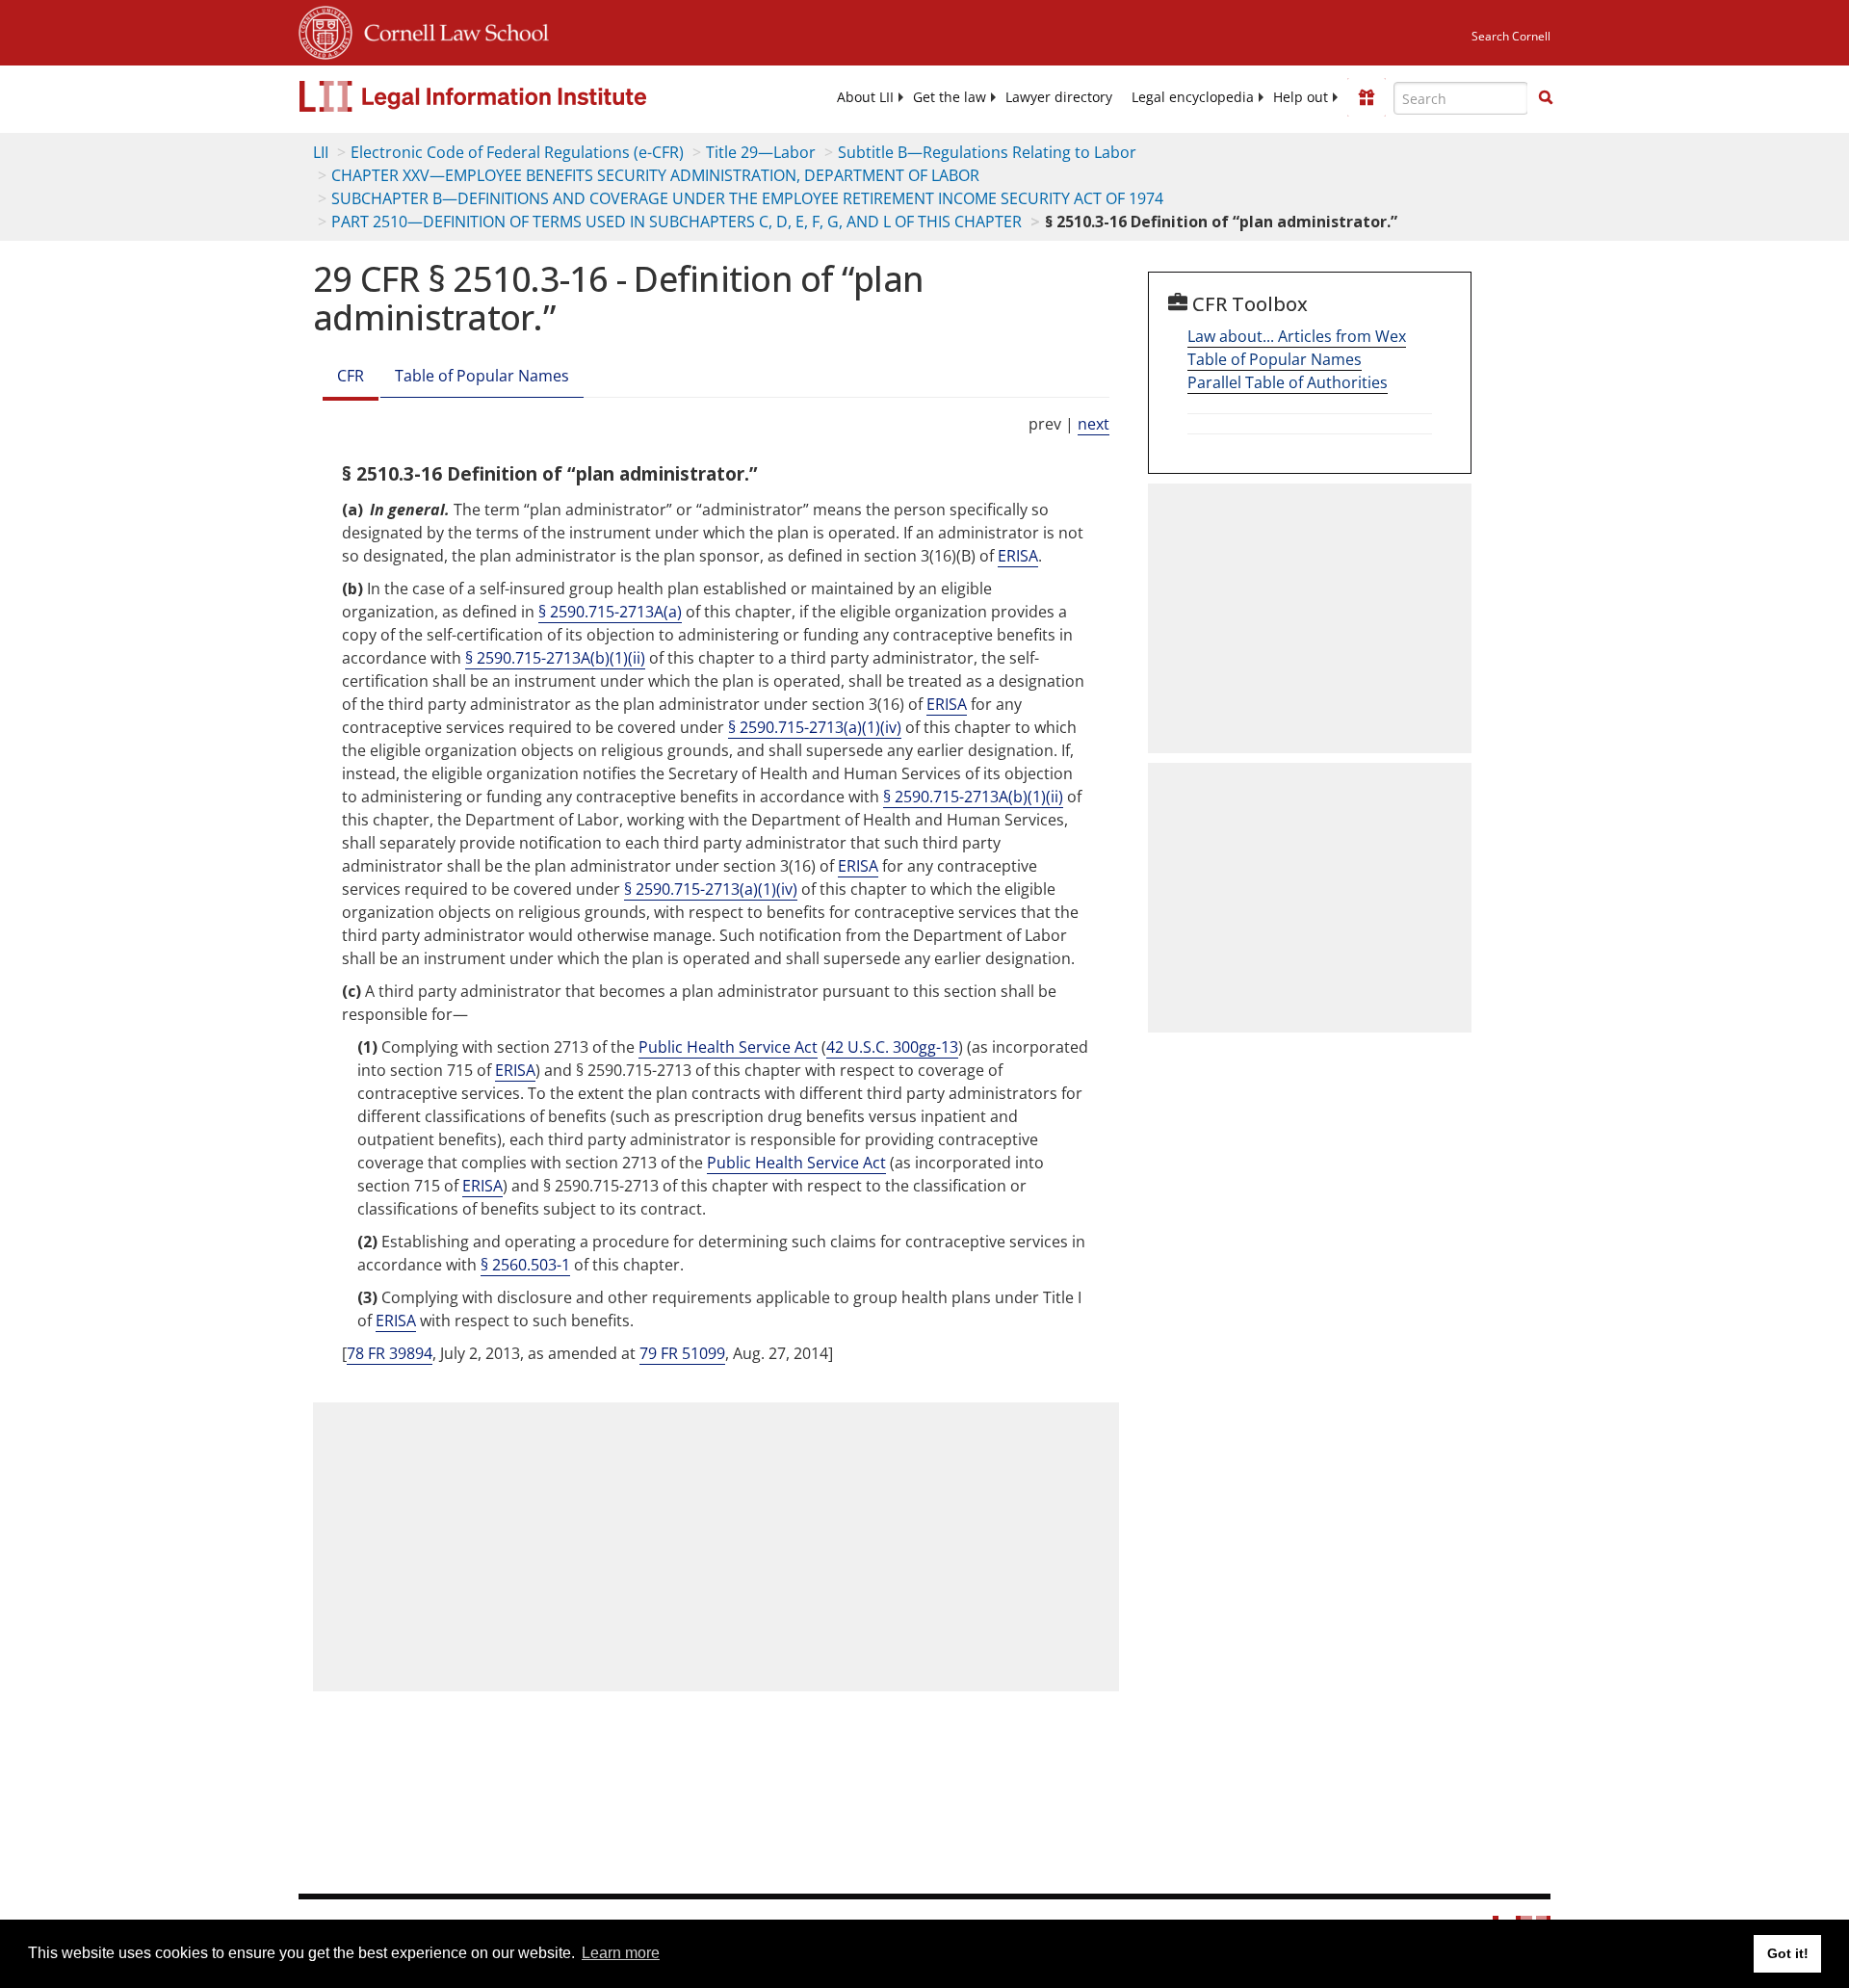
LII (321, 152)
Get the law (950, 97)
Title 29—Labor (761, 152)
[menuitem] (865, 97)
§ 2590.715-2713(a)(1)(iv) (815, 727)
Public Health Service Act (728, 1047)
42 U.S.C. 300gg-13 (892, 1047)
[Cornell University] (326, 30)
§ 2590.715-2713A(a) (610, 612)
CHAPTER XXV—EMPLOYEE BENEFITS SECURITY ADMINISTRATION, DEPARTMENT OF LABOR (655, 175)
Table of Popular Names (482, 376)
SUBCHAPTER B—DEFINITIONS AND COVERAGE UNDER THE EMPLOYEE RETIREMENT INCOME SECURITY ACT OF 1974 (747, 198)
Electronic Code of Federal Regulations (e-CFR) (517, 152)
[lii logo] (515, 96)
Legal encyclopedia (1193, 97)
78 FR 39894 (390, 1353)
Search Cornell (1511, 36)
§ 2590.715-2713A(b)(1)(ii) (555, 658)
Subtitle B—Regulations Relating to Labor (987, 152)
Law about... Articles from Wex (1297, 336)
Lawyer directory (1059, 97)
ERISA (1018, 556)
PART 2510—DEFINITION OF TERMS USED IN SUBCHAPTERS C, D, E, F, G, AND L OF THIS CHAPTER (677, 222)
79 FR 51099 (682, 1353)
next (1094, 424)
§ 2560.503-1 (525, 1265)
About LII (865, 97)
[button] (1546, 97)
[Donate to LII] (1367, 97)
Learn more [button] (621, 1953)
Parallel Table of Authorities (1288, 382)
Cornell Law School (451, 30)
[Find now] (1546, 98)
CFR (351, 376)
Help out (1301, 97)
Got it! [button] (1788, 1953)
